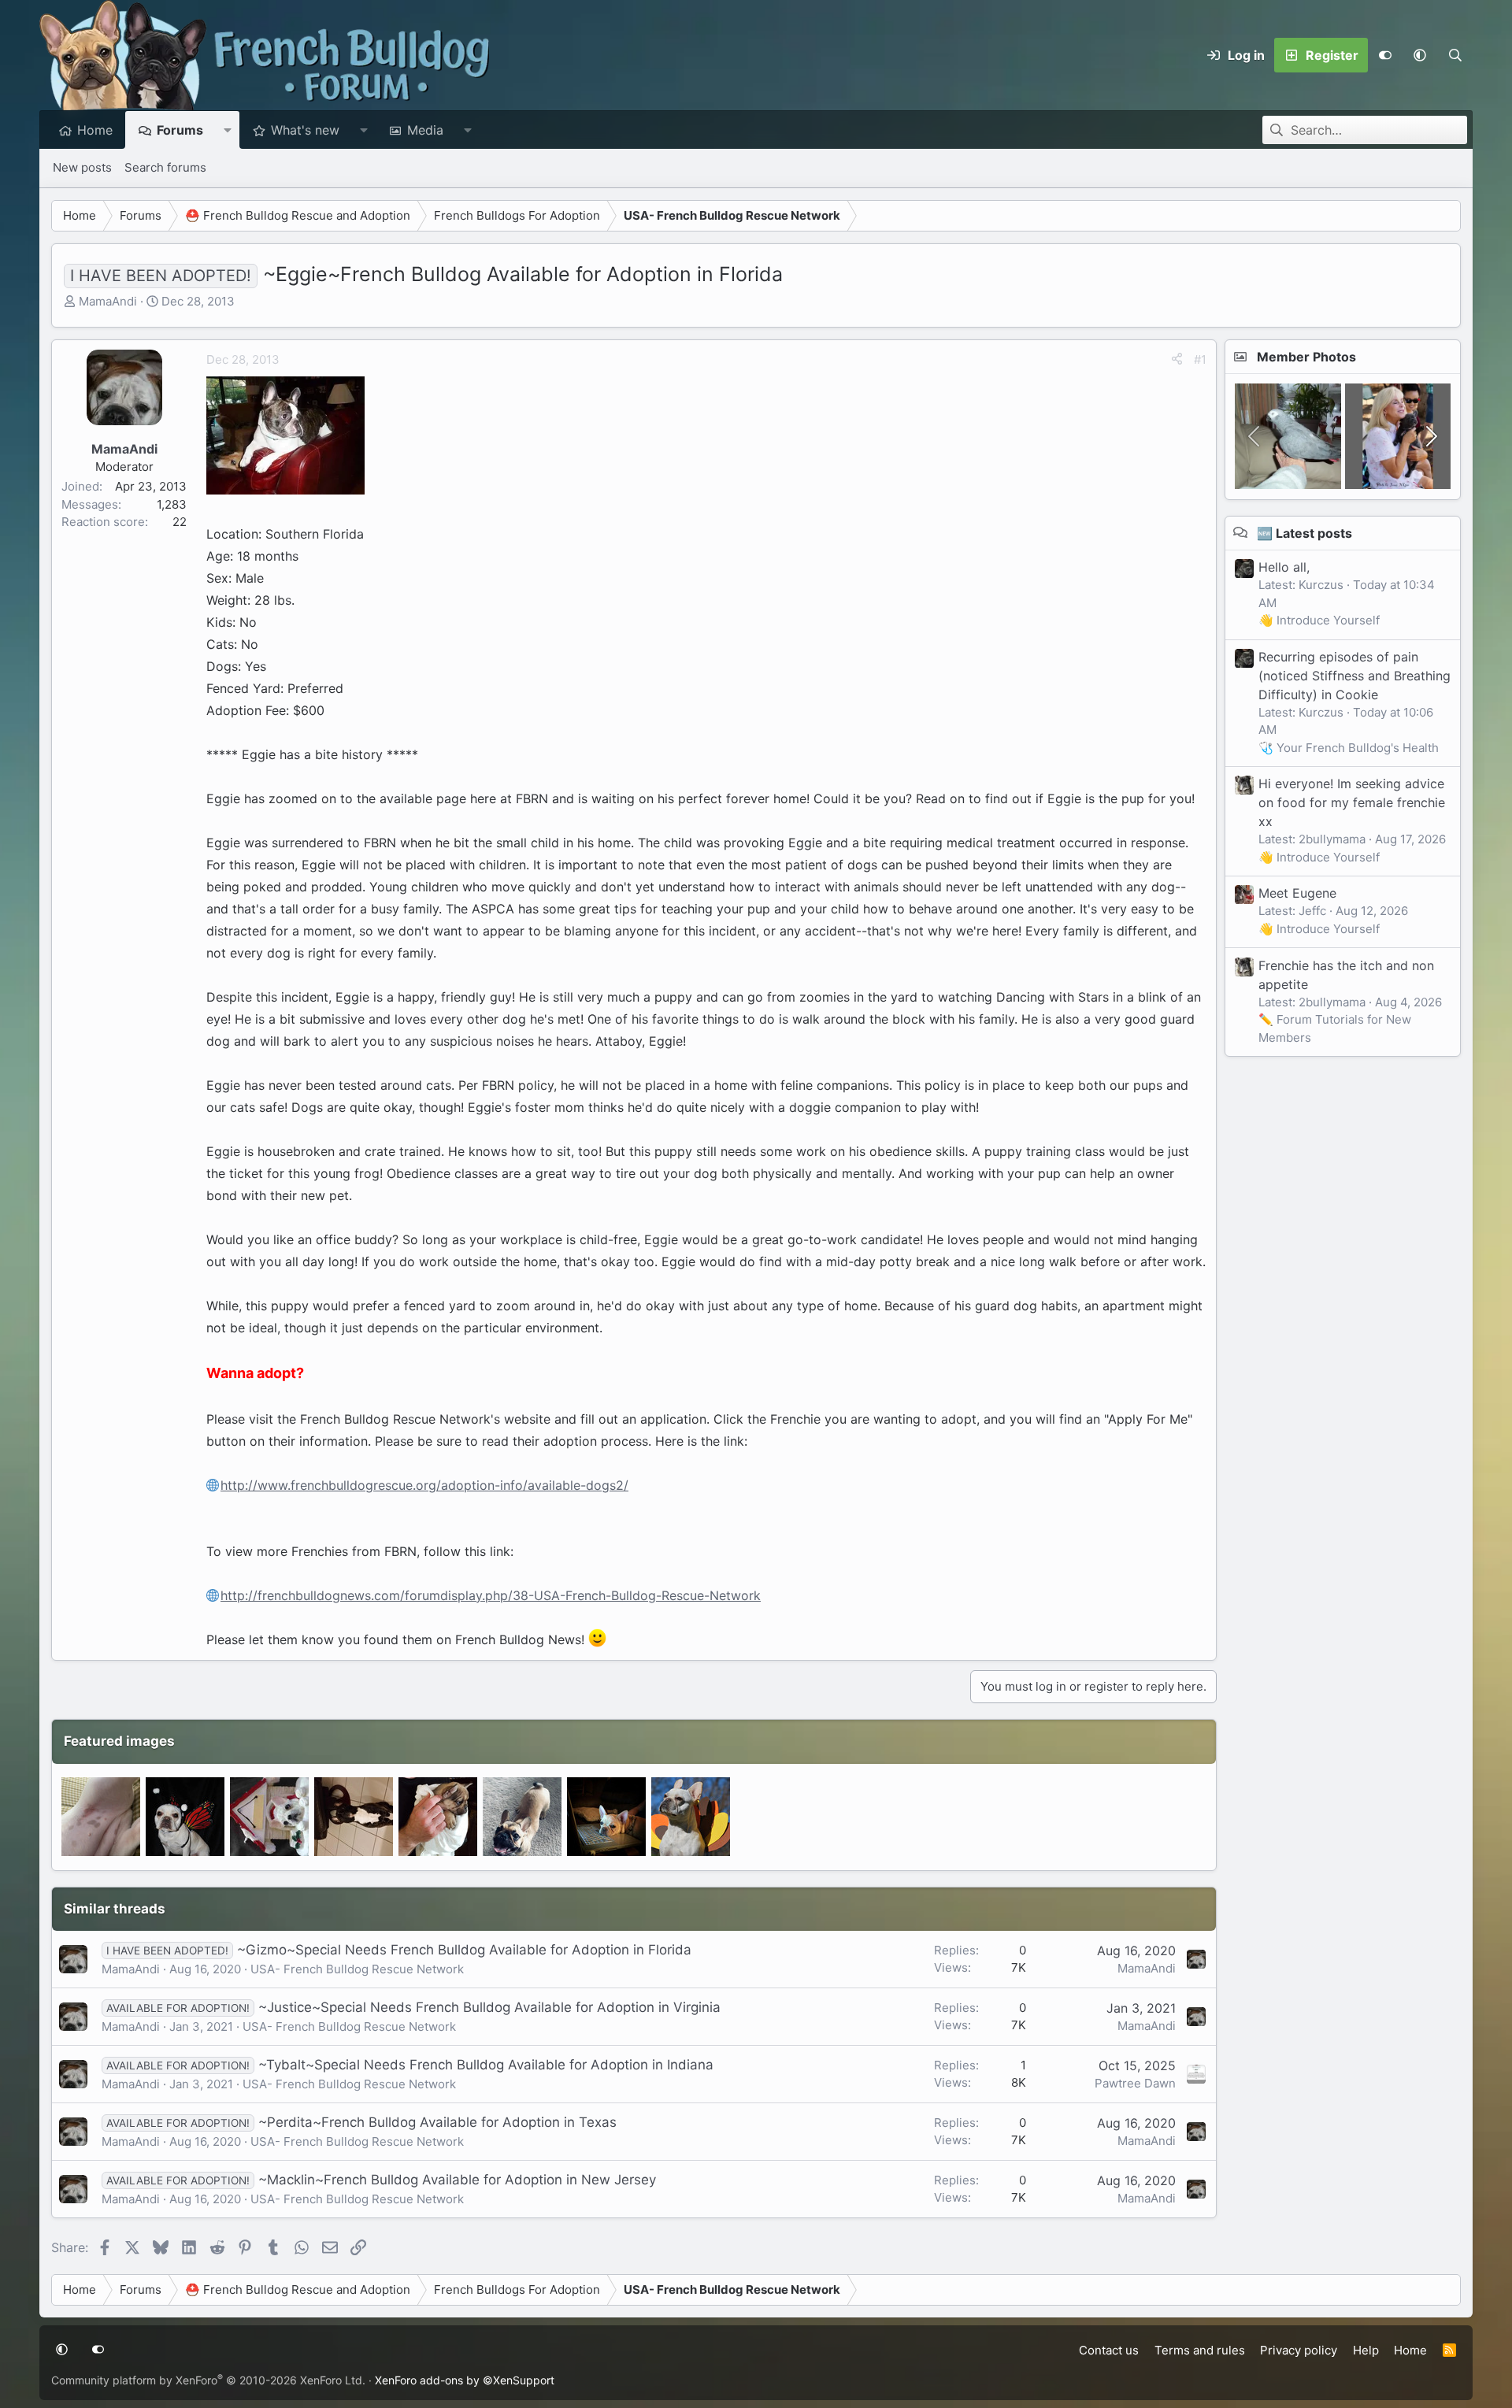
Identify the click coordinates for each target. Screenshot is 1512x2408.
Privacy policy (1299, 2350)
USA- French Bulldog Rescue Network (357, 1969)
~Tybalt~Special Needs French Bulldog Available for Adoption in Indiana (486, 2065)
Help (1366, 2350)
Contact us (1109, 2350)
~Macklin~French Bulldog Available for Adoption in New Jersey (457, 2180)
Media (425, 130)
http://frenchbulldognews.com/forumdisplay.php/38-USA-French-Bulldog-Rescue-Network (491, 1595)
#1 (1200, 359)
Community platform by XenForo (208, 2380)
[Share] (1177, 360)
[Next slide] (1430, 436)
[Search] (1455, 55)
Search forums (165, 167)
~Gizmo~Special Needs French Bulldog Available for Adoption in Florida (464, 1950)
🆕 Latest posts (1304, 532)
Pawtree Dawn (1135, 2083)
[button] (1420, 55)
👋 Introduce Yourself (1319, 619)
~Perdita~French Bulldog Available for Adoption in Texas (437, 2122)
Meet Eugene (1297, 893)
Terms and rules (1200, 2350)
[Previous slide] (1255, 436)
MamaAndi (108, 301)
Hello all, (1284, 566)
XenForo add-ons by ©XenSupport (465, 2380)
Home (95, 130)
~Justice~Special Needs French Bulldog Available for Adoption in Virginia (489, 2007)
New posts (82, 167)
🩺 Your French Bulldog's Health (1349, 747)
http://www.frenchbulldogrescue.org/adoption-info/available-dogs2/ (424, 1485)
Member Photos (1306, 357)
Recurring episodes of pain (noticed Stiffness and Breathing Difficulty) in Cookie (1354, 675)
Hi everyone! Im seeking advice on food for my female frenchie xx (1352, 802)
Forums (180, 130)
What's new (305, 130)
